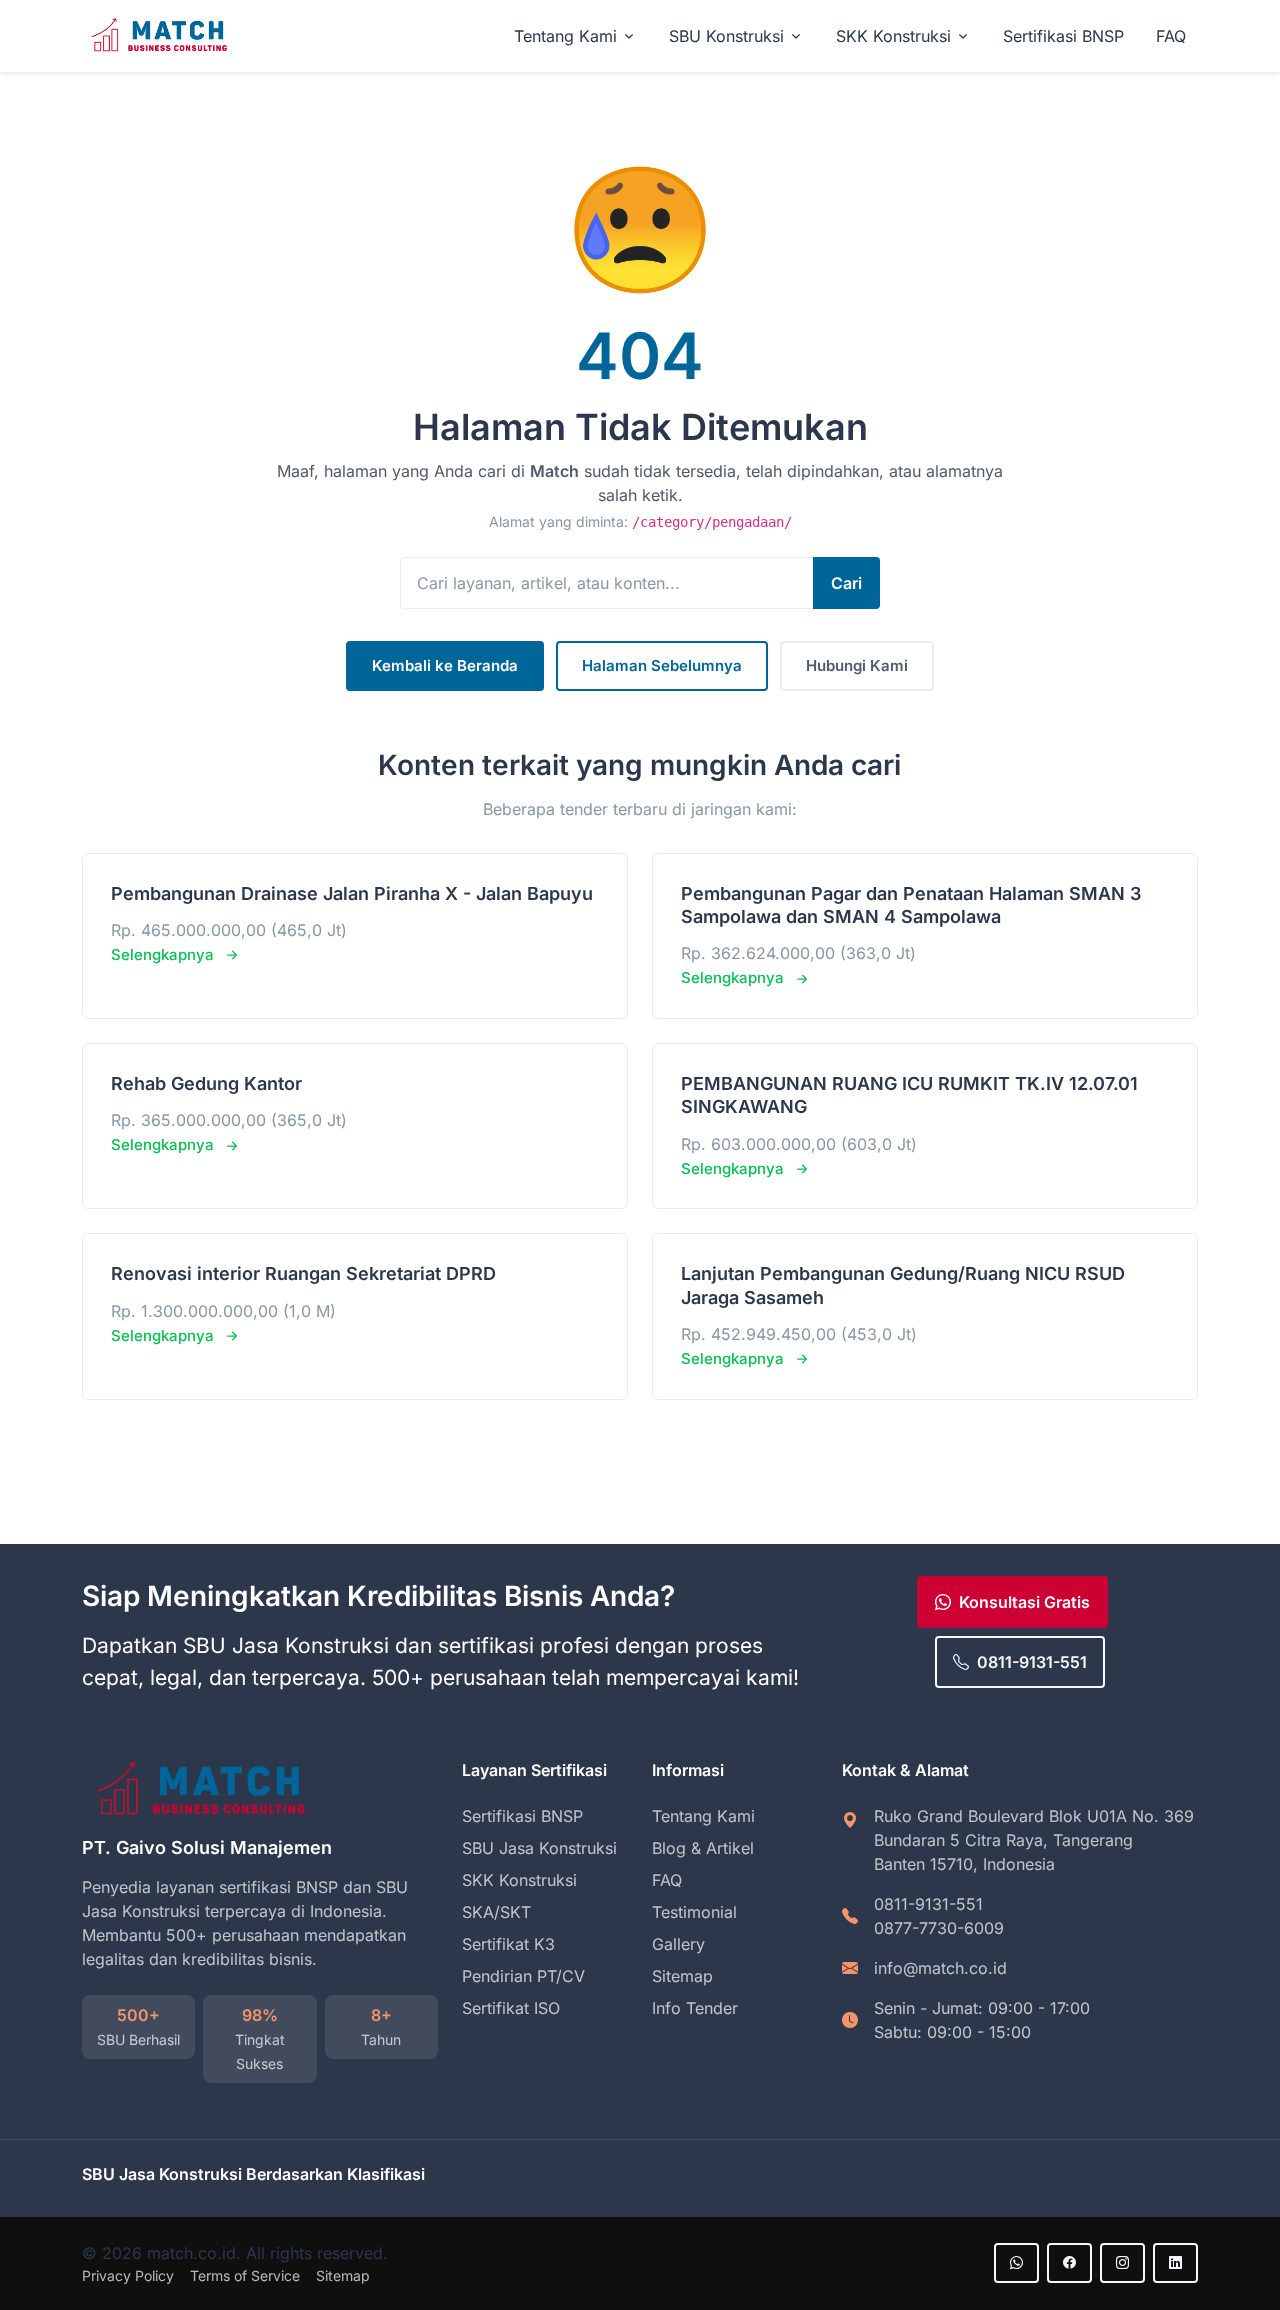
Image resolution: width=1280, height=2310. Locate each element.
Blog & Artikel (703, 1848)
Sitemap (682, 1976)
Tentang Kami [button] (565, 36)
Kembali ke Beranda (445, 665)
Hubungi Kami (857, 665)
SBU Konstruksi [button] (726, 36)
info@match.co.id (940, 1968)
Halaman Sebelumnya (662, 665)
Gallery (678, 1944)
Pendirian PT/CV (523, 1976)
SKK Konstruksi (519, 1880)
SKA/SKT (496, 1912)
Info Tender (695, 2008)
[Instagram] (1122, 2263)
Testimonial (694, 1912)
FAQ (1171, 36)
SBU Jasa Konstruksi (539, 1848)
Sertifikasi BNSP (1063, 36)
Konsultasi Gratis (1024, 1602)
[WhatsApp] (1016, 2263)
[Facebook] (1069, 2263)
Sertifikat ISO (511, 2008)
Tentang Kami (703, 1816)
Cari (846, 583)
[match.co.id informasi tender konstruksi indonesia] (162, 36)
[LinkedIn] (1175, 2263)
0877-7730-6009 (939, 1928)
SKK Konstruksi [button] (893, 36)
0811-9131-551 (1032, 1662)
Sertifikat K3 (508, 1944)
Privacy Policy (128, 2275)
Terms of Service (245, 2275)
